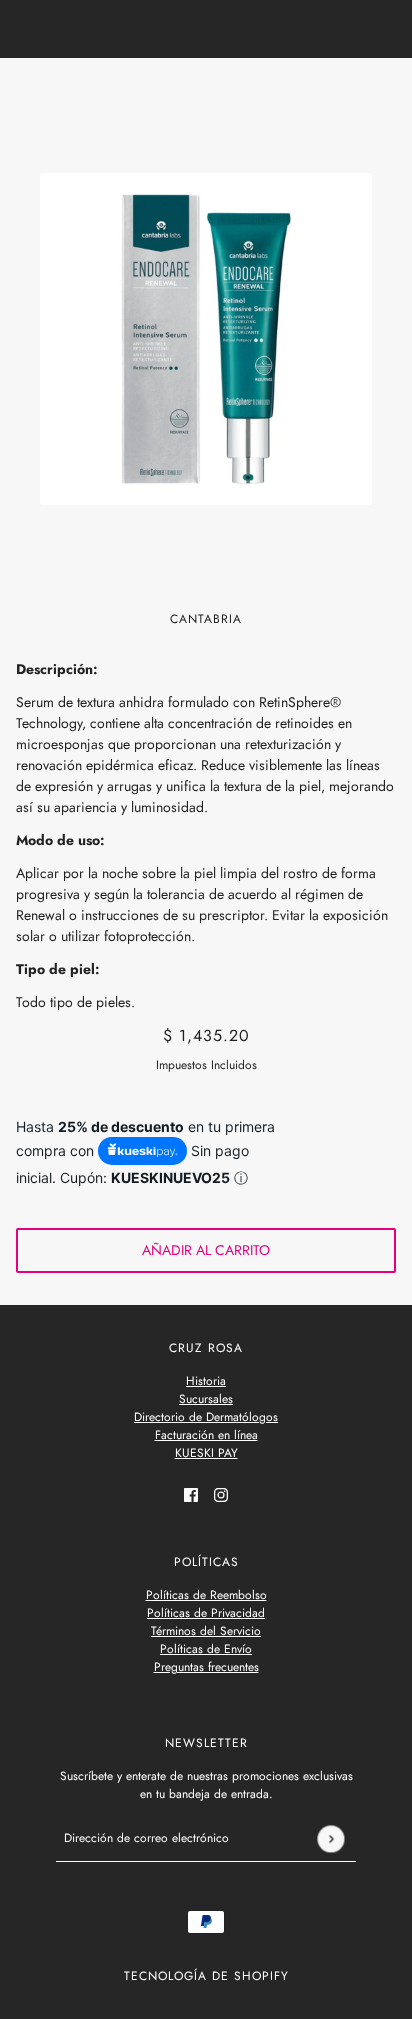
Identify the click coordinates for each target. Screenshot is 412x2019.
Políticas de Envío (206, 1649)
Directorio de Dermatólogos (206, 1417)
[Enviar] (330, 1838)
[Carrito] (385, 92)
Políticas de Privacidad (206, 1613)
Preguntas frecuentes (206, 1667)
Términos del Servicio (206, 1631)
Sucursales (206, 1399)
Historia (206, 1381)
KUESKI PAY (206, 1453)
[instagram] (221, 1493)
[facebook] (191, 1493)
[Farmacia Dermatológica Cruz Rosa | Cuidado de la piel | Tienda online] (206, 91)
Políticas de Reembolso (206, 1595)
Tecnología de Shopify (206, 1976)
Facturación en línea (206, 1435)
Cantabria (206, 619)
